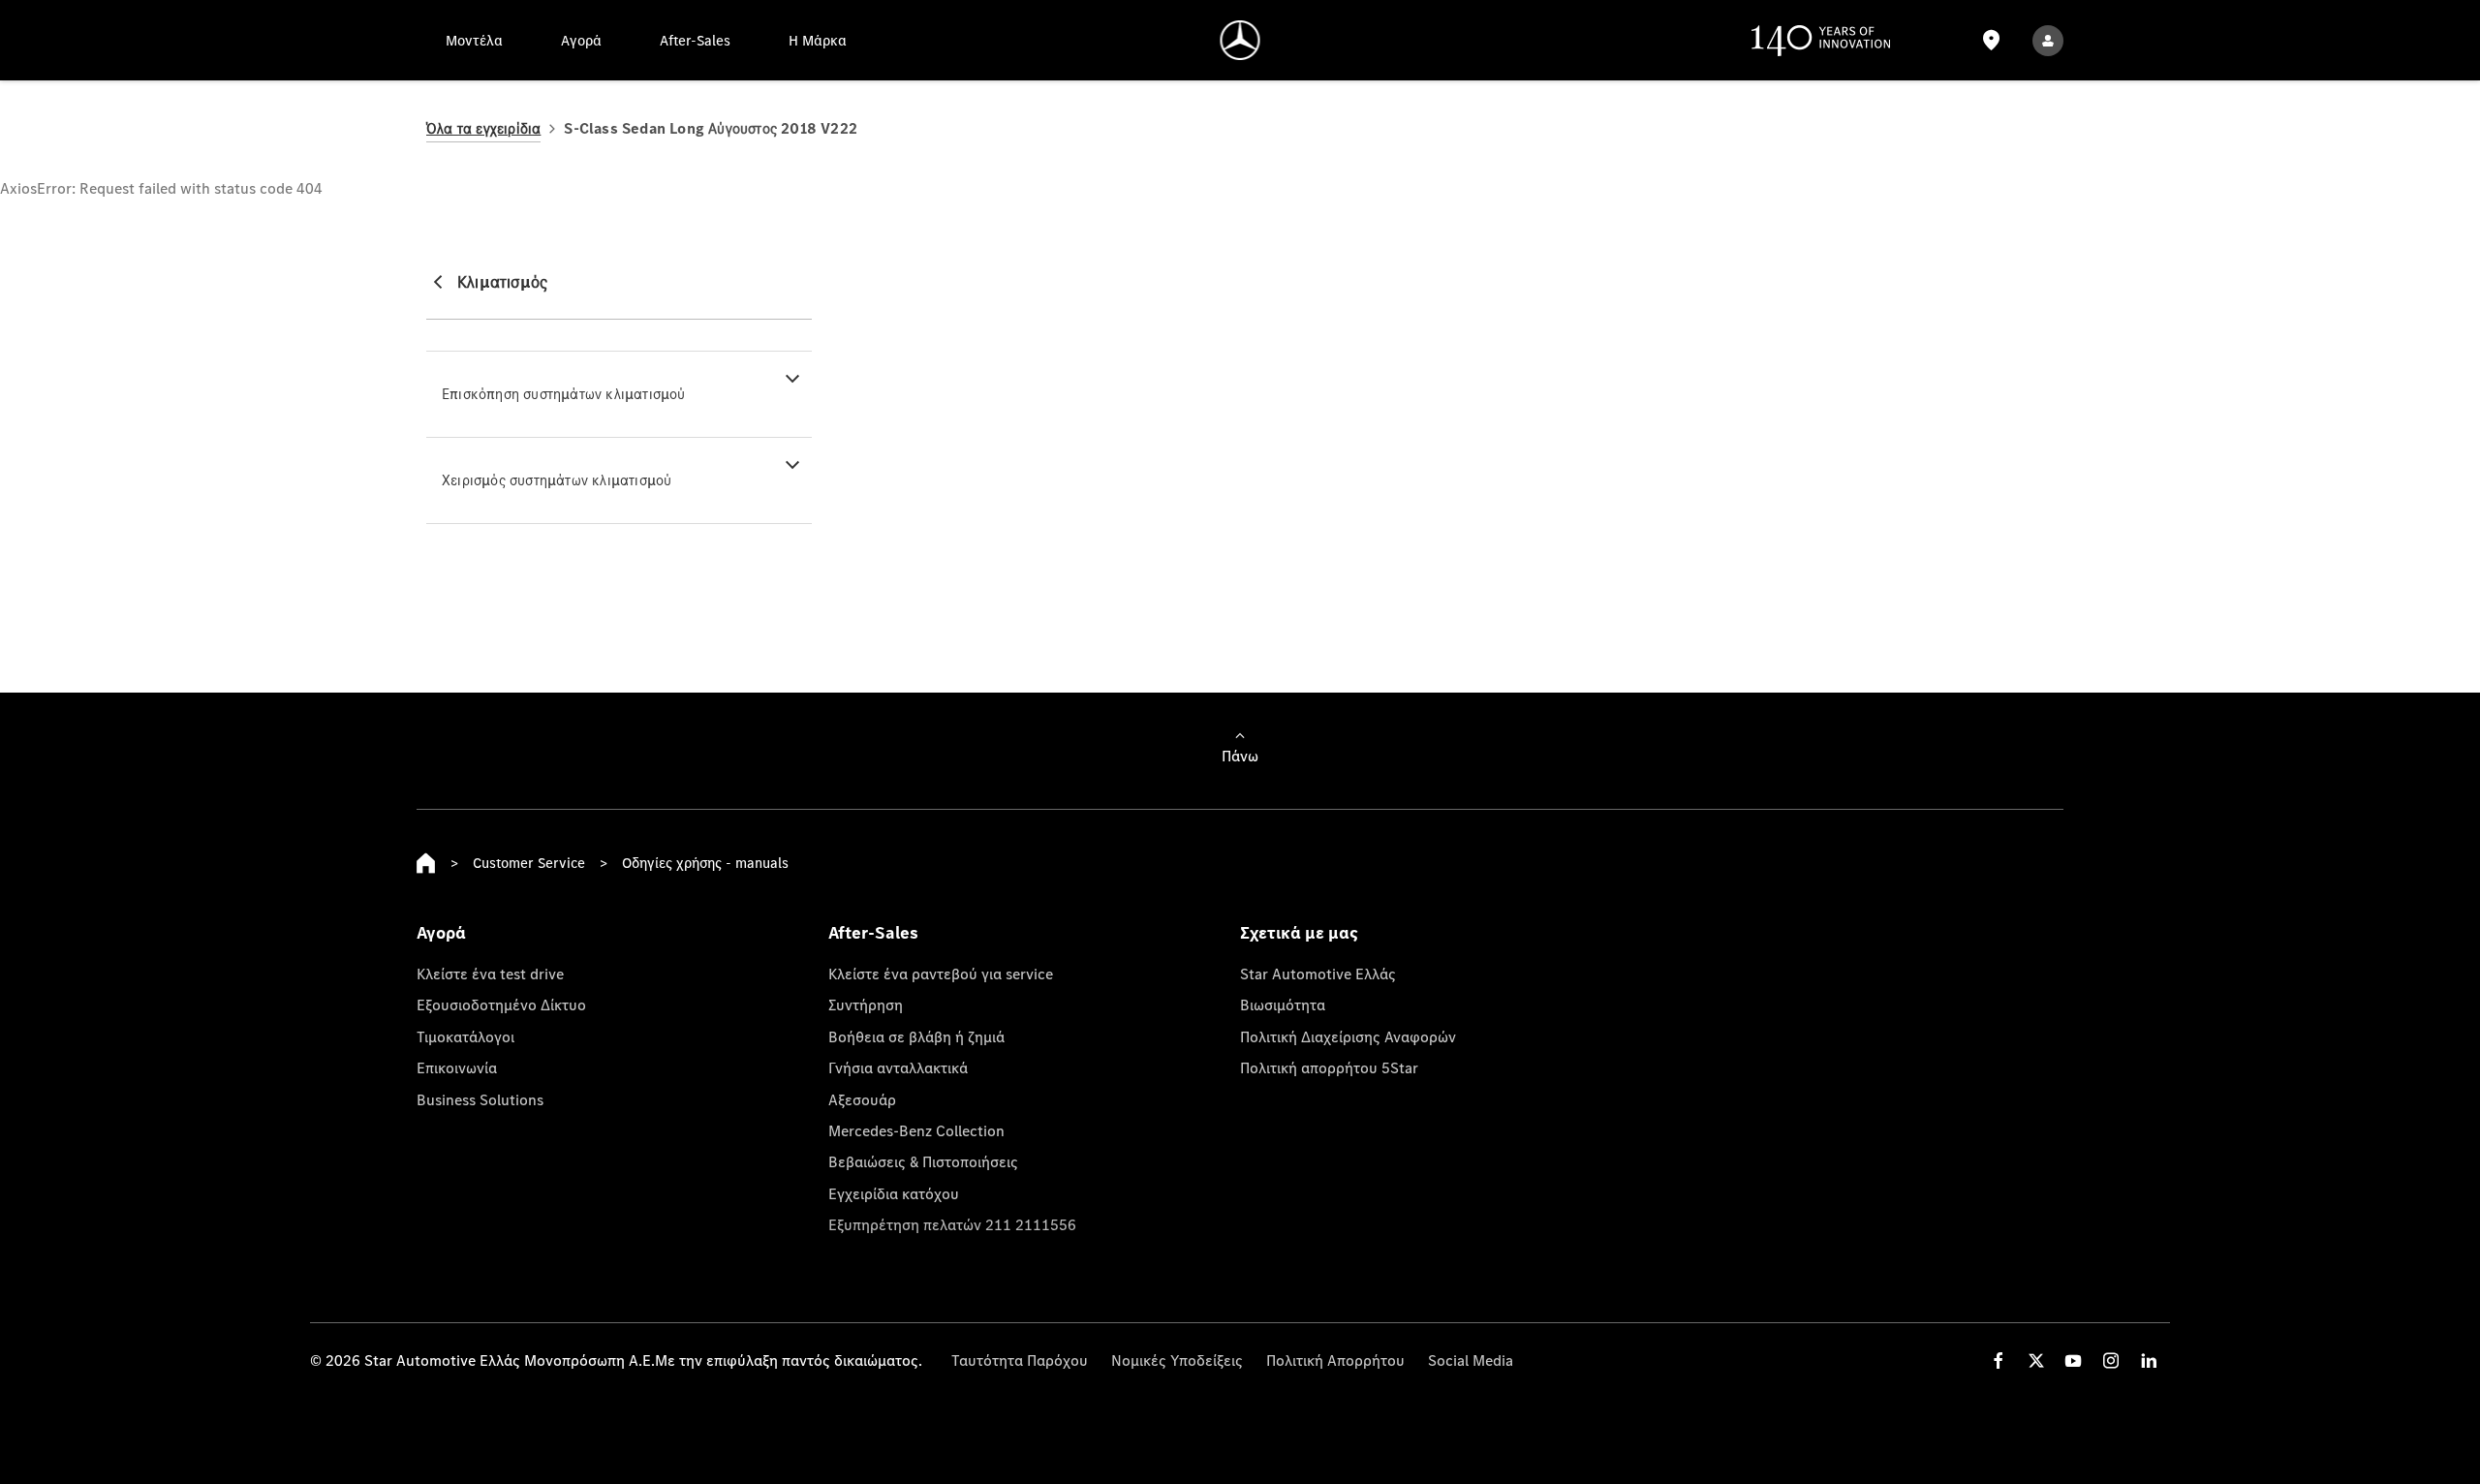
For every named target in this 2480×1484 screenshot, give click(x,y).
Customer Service (529, 863)
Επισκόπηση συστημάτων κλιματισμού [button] (564, 394)
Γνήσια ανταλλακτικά (898, 1067)
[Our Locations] (1991, 40)
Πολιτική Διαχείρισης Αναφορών (1348, 1036)
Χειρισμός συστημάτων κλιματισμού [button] (557, 480)
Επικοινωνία (457, 1067)
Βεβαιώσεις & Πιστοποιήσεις (923, 1161)
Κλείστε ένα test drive (490, 974)
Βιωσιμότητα (1283, 1005)
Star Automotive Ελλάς (1318, 974)
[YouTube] (2073, 1360)
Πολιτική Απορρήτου (1335, 1360)
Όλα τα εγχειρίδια (483, 128)
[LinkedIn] (2149, 1360)
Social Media (1471, 1360)
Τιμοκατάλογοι (465, 1036)
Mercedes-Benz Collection (916, 1130)
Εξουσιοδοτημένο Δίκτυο (501, 1005)
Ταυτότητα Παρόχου (1020, 1360)
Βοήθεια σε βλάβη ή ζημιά (916, 1036)
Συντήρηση (866, 1005)
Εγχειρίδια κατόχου (894, 1193)
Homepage (426, 863)
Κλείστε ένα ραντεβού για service (941, 974)
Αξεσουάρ (862, 1099)
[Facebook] (1999, 1360)
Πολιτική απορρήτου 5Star (1329, 1067)
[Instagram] (2111, 1360)
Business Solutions (480, 1099)
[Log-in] (2048, 40)
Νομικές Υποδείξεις (1177, 1360)
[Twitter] (2036, 1360)
